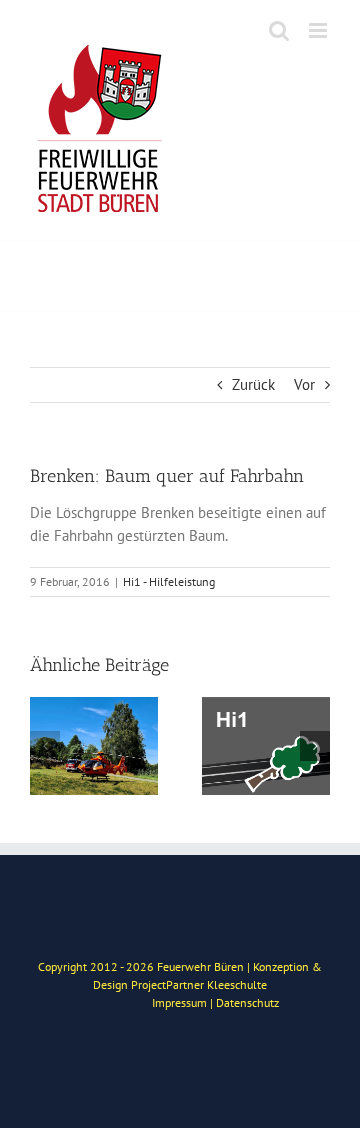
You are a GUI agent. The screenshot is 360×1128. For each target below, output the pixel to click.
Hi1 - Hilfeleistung (169, 581)
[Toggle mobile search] (279, 30)
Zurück (253, 384)
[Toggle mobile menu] (319, 30)
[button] (45, 746)
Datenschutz (247, 1002)
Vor (304, 384)
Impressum (179, 1002)
